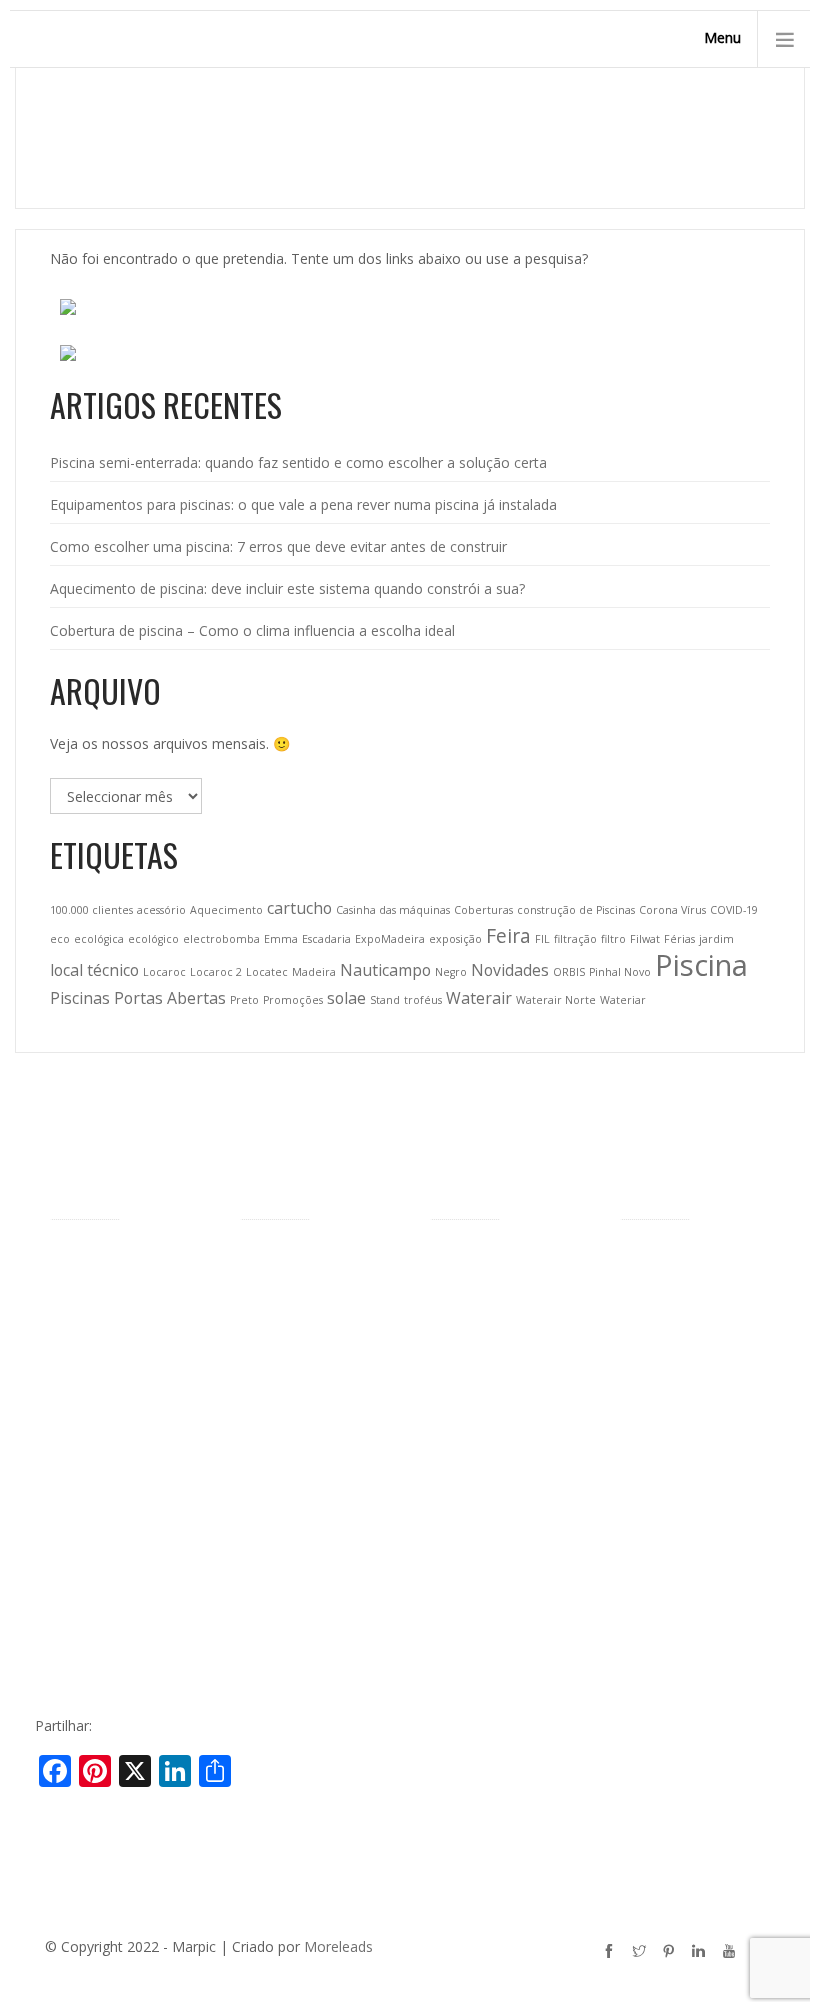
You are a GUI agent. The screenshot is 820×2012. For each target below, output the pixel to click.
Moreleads (338, 1946)
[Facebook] (612, 1954)
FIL (542, 939)
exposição (455, 939)
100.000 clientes (91, 910)
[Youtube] (732, 1954)
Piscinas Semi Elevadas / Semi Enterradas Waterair (319, 1408)
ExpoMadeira (390, 939)
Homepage (618, 152)
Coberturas (483, 910)
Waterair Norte (556, 1000)
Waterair (479, 998)
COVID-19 (734, 910)
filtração (575, 939)
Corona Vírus (672, 910)
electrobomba (221, 939)
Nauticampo (385, 970)
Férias (679, 939)
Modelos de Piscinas (306, 1258)
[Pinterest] (672, 1954)
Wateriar (623, 1000)
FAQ (64, 1579)
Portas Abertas (170, 998)
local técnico (94, 970)
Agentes (76, 1346)
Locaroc (164, 972)
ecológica (99, 939)
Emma (281, 939)
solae (346, 998)
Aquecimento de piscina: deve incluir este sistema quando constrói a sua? (287, 588)
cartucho (299, 908)
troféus (423, 1000)
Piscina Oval (279, 1320)
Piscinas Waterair (105, 1315)
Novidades (510, 970)
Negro (451, 972)
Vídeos (71, 1548)
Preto (244, 1000)
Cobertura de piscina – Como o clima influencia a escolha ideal (252, 630)
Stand (385, 1000)
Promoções (293, 1000)
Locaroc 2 (216, 972)
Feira (508, 935)
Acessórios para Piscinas (510, 1258)
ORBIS (569, 972)
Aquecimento (226, 910)
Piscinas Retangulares (310, 1351)
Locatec (267, 972)
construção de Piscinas (576, 910)
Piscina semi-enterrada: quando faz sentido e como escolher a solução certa (298, 462)
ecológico (153, 939)
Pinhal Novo (620, 972)
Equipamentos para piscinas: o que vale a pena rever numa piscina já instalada (303, 504)
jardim (716, 939)
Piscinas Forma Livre (307, 1289)
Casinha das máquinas (393, 910)
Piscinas (80, 998)
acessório (161, 910)
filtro (613, 939)
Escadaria (326, 939)
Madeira (314, 972)
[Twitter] (642, 1954)
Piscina (701, 965)
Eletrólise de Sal (481, 1662)
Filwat (645, 939)
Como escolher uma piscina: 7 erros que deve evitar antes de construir (278, 546)
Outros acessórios (489, 1403)
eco (60, 939)
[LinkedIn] (702, 1954)
